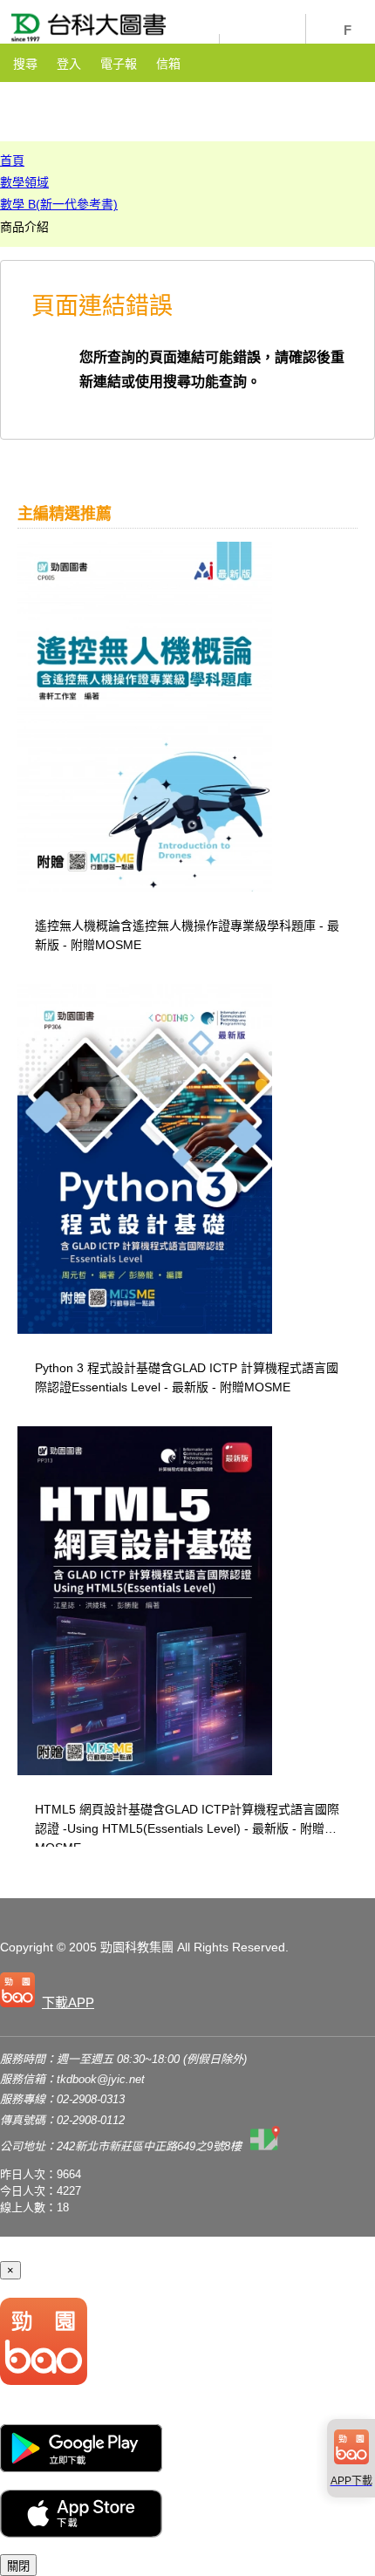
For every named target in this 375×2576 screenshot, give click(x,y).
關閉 (18, 2566)
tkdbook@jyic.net (101, 2079)
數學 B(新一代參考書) (59, 204)
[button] (51, 1993)
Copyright (27, 1947)
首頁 (12, 161)
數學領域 (24, 182)
